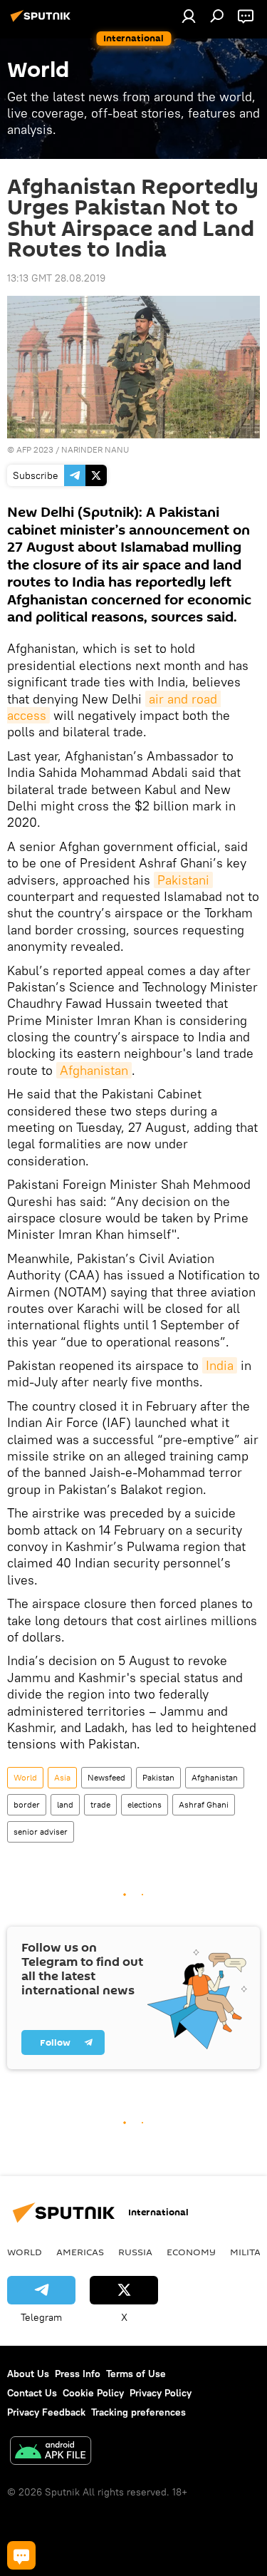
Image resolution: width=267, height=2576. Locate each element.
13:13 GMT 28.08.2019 (56, 278)
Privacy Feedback (46, 2412)
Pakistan (158, 1777)
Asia (62, 1777)
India (220, 1365)
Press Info (78, 2374)
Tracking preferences (138, 2412)
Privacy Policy (161, 2393)
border (27, 1804)
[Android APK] (51, 2452)
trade (100, 1804)
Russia (135, 2252)
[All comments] (21, 2555)
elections (145, 1804)
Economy (191, 2252)
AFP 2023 (35, 449)
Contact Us (32, 2393)
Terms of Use (136, 2374)
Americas (80, 2252)
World (25, 1777)
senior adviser (41, 1831)
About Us (28, 2374)
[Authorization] (189, 16)
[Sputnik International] (43, 21)
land (65, 1804)
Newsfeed (106, 1777)
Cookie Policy (93, 2393)
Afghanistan (94, 1070)
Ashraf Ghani (204, 1804)
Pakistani (183, 880)
